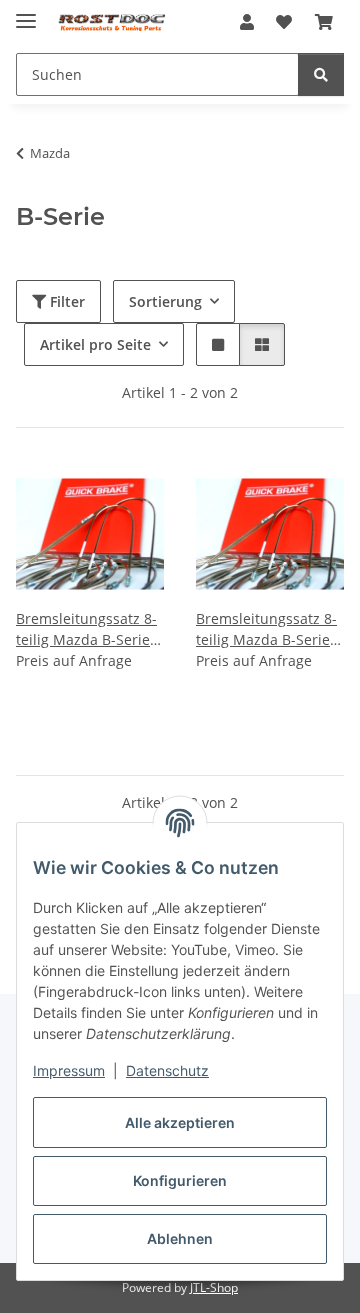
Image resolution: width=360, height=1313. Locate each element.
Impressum (69, 1070)
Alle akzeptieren (180, 1122)
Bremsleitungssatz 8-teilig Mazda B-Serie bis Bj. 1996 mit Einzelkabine (86, 629)
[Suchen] (321, 74)
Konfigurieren (180, 1180)
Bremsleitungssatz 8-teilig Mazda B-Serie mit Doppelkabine (266, 629)
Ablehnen (180, 1238)
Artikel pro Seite (95, 344)
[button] (247, 22)
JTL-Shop (214, 1287)
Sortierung (165, 301)
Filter (65, 301)
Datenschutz (167, 1070)
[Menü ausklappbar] (26, 12)
